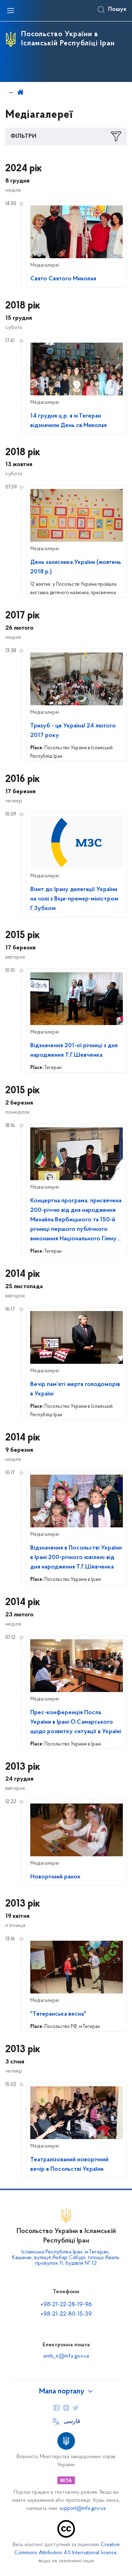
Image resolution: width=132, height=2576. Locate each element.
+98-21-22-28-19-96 (66, 2305)
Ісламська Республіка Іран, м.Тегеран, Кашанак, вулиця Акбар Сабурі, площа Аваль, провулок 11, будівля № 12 (66, 2258)
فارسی (72, 2422)
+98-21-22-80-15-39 (66, 2314)
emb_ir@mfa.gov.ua (66, 2356)
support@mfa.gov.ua (83, 2509)
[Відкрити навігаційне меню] (11, 11)
